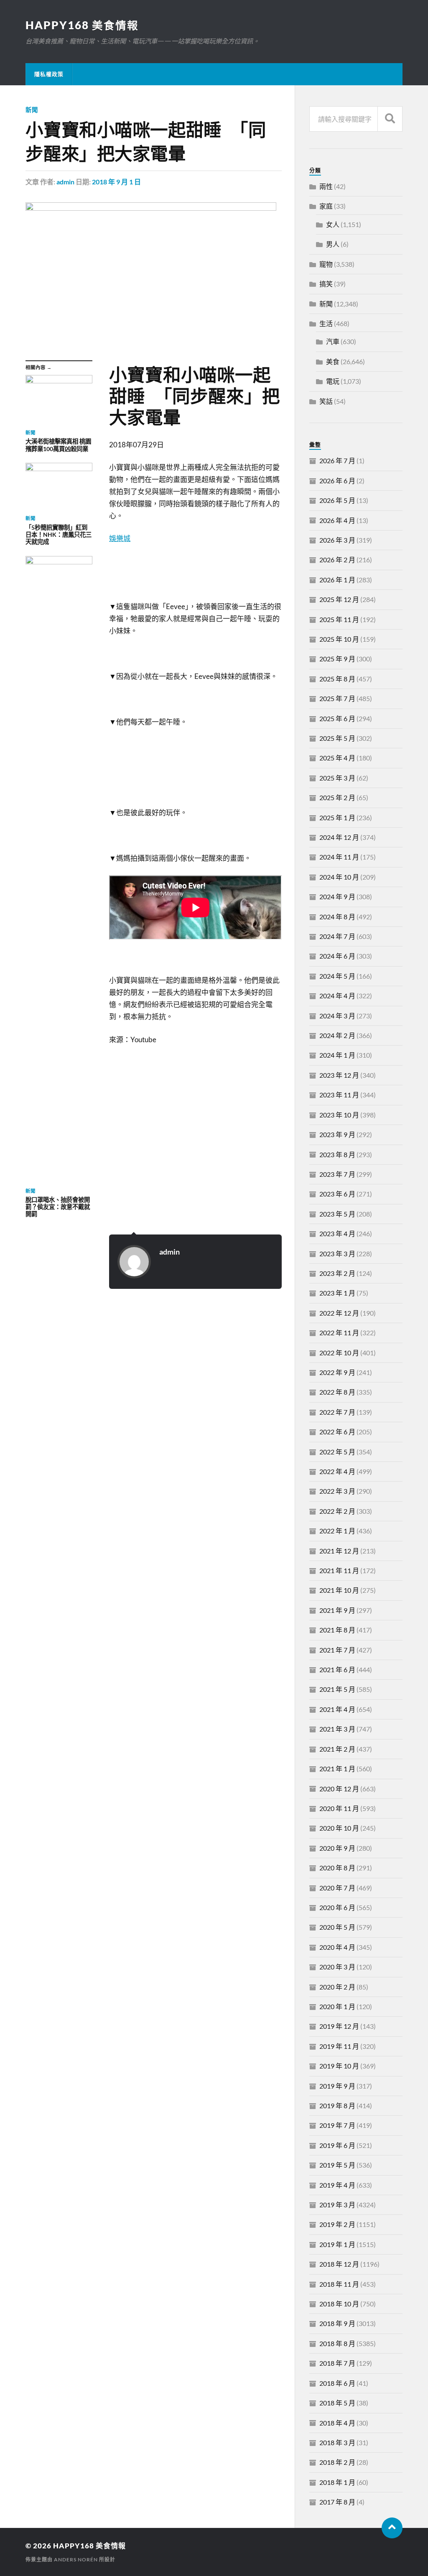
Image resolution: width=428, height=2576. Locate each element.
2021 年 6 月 (337, 1669)
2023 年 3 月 (337, 1254)
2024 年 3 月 (337, 1016)
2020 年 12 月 (339, 1789)
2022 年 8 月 (337, 1392)
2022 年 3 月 (337, 1491)
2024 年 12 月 (339, 837)
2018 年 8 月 (337, 2343)
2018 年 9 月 (337, 2323)
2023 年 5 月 (337, 1214)
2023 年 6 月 (337, 1194)
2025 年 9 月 (337, 659)
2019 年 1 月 (337, 2244)
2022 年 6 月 (337, 1432)
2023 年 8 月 (337, 1154)
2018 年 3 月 (337, 2442)
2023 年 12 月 (339, 1075)
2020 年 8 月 (337, 1868)
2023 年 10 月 (339, 1115)
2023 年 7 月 (337, 1174)
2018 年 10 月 (339, 2304)
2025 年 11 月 (339, 619)
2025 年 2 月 (337, 797)
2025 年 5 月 (337, 738)
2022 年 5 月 (337, 1452)
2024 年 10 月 (339, 877)
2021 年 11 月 (339, 1570)
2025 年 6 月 (337, 718)
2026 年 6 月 (337, 481)
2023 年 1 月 (337, 1293)
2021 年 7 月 (337, 1650)
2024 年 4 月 (337, 996)
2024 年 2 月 (337, 1035)
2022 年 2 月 (337, 1511)
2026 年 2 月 (337, 560)
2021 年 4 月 (337, 1709)
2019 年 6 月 (337, 2145)
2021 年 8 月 (337, 1630)
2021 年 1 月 (337, 1769)
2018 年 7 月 (337, 2363)
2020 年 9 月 (337, 1848)
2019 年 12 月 (339, 2026)
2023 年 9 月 (337, 1134)
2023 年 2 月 (337, 1273)
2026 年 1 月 (337, 580)
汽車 (333, 341)
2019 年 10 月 (339, 2066)
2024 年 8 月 (337, 917)
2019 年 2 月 (337, 2224)
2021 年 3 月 (337, 1729)
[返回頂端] (392, 2528)
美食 (333, 361)
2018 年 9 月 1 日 (116, 182)
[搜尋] (390, 119)
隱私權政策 (49, 74)
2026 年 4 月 (337, 520)
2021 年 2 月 (337, 1749)
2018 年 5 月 (337, 2403)
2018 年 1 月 (337, 2482)
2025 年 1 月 (337, 817)
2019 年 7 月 (337, 2125)
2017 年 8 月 (337, 2502)
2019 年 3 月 (337, 2205)
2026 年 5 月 (337, 500)
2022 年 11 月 (339, 1333)
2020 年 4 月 (337, 1947)
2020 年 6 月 (337, 1907)
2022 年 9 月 (337, 1372)
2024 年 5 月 (337, 976)
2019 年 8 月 (337, 2105)
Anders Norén (76, 2559)
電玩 (333, 381)
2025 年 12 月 (339, 599)
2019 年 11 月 (339, 2046)
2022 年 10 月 (339, 1353)
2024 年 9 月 (337, 896)
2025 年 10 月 (339, 639)
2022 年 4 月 (337, 1471)
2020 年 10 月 (339, 1828)
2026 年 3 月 (337, 540)
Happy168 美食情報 (82, 25)
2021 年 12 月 (339, 1551)
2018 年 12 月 (339, 2264)
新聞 (32, 110)
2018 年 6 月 (337, 2383)
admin (65, 182)
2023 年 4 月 (337, 1233)
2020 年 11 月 (339, 1808)
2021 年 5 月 (337, 1689)
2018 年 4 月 (337, 2423)
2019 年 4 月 (337, 2185)
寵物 (326, 264)
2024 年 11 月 (339, 857)
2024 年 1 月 (337, 1055)
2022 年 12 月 (339, 1313)
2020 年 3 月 (337, 1967)
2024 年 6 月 (337, 956)
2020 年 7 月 (337, 1888)
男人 (333, 244)
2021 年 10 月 (339, 1590)
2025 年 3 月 (337, 778)
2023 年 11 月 (339, 1095)
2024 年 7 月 (337, 936)
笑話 (326, 401)
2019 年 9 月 (337, 2086)
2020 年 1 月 (337, 2006)
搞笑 (326, 284)
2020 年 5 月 (337, 1927)
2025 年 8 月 (337, 679)
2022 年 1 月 (337, 1531)
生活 (326, 323)
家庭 (326, 206)
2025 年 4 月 (337, 758)
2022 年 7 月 (337, 1412)
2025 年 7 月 (337, 698)
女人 (333, 224)
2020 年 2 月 (337, 1987)
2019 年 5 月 (337, 2165)
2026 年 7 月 (337, 460)
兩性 (326, 186)
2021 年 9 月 (337, 1610)
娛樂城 (120, 538)
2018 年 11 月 (339, 2284)
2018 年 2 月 (337, 2462)
